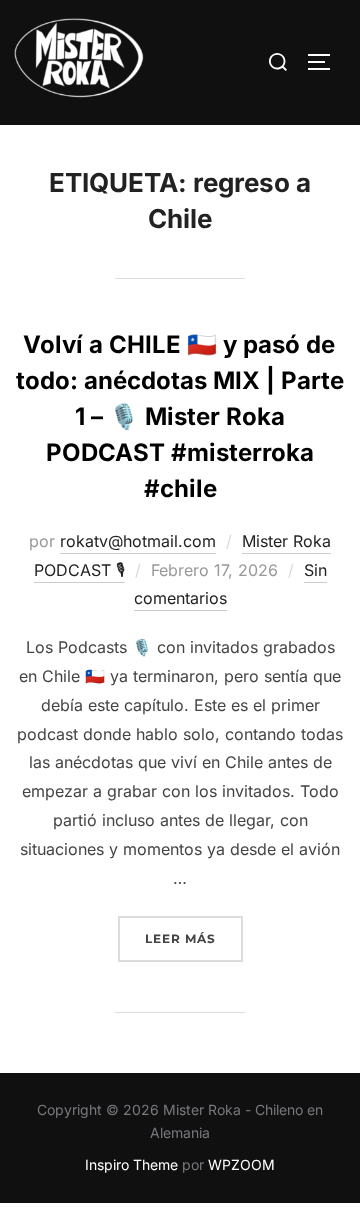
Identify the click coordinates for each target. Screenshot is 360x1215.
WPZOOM (241, 1164)
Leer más (194, 938)
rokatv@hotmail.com (138, 541)
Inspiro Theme (131, 1164)
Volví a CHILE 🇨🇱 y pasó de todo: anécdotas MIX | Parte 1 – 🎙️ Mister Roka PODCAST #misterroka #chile (180, 416)
